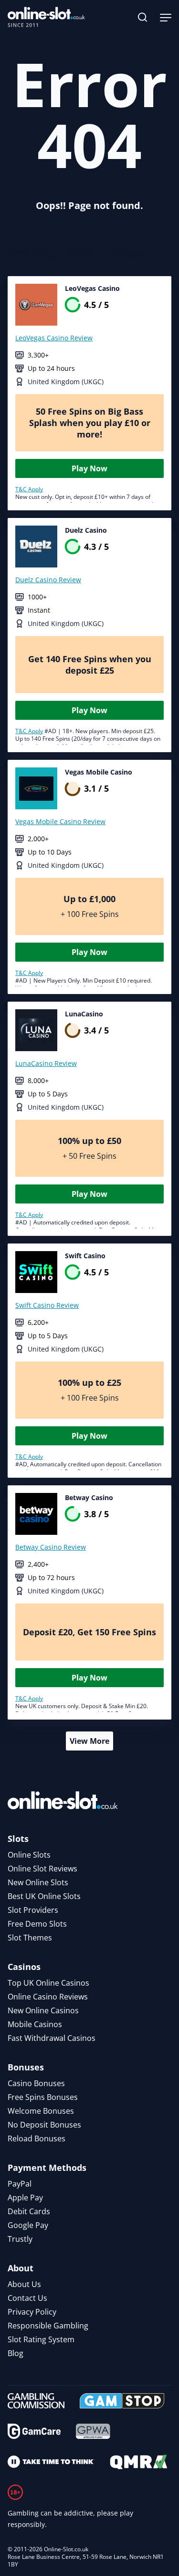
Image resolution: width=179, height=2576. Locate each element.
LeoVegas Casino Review (54, 338)
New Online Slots (38, 1882)
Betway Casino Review (51, 1547)
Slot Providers (33, 1910)
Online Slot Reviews (42, 1869)
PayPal (20, 2184)
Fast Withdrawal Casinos (52, 2038)
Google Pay (28, 2225)
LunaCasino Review (46, 1063)
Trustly (20, 2239)
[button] (143, 17)
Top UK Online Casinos (48, 1983)
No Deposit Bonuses (44, 2125)
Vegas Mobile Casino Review (60, 821)
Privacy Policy (32, 2312)
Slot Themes (30, 1938)
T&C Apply (29, 489)
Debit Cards (29, 2211)
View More (89, 1741)
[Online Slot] (46, 17)
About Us (24, 2284)
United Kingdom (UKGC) (66, 382)
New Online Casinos (43, 2010)
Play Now (89, 468)
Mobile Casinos (35, 2024)
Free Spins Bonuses (43, 2097)
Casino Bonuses (36, 2083)
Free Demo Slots (37, 1924)
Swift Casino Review (47, 1305)
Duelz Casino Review (48, 580)
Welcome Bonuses (41, 2111)
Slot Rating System (41, 2339)
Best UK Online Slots (44, 1896)
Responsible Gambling (48, 2326)
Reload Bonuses (37, 2138)
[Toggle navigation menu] (166, 17)
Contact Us (27, 2298)
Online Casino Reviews (48, 1997)
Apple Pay (25, 2198)
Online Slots (29, 1855)
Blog (16, 2353)
